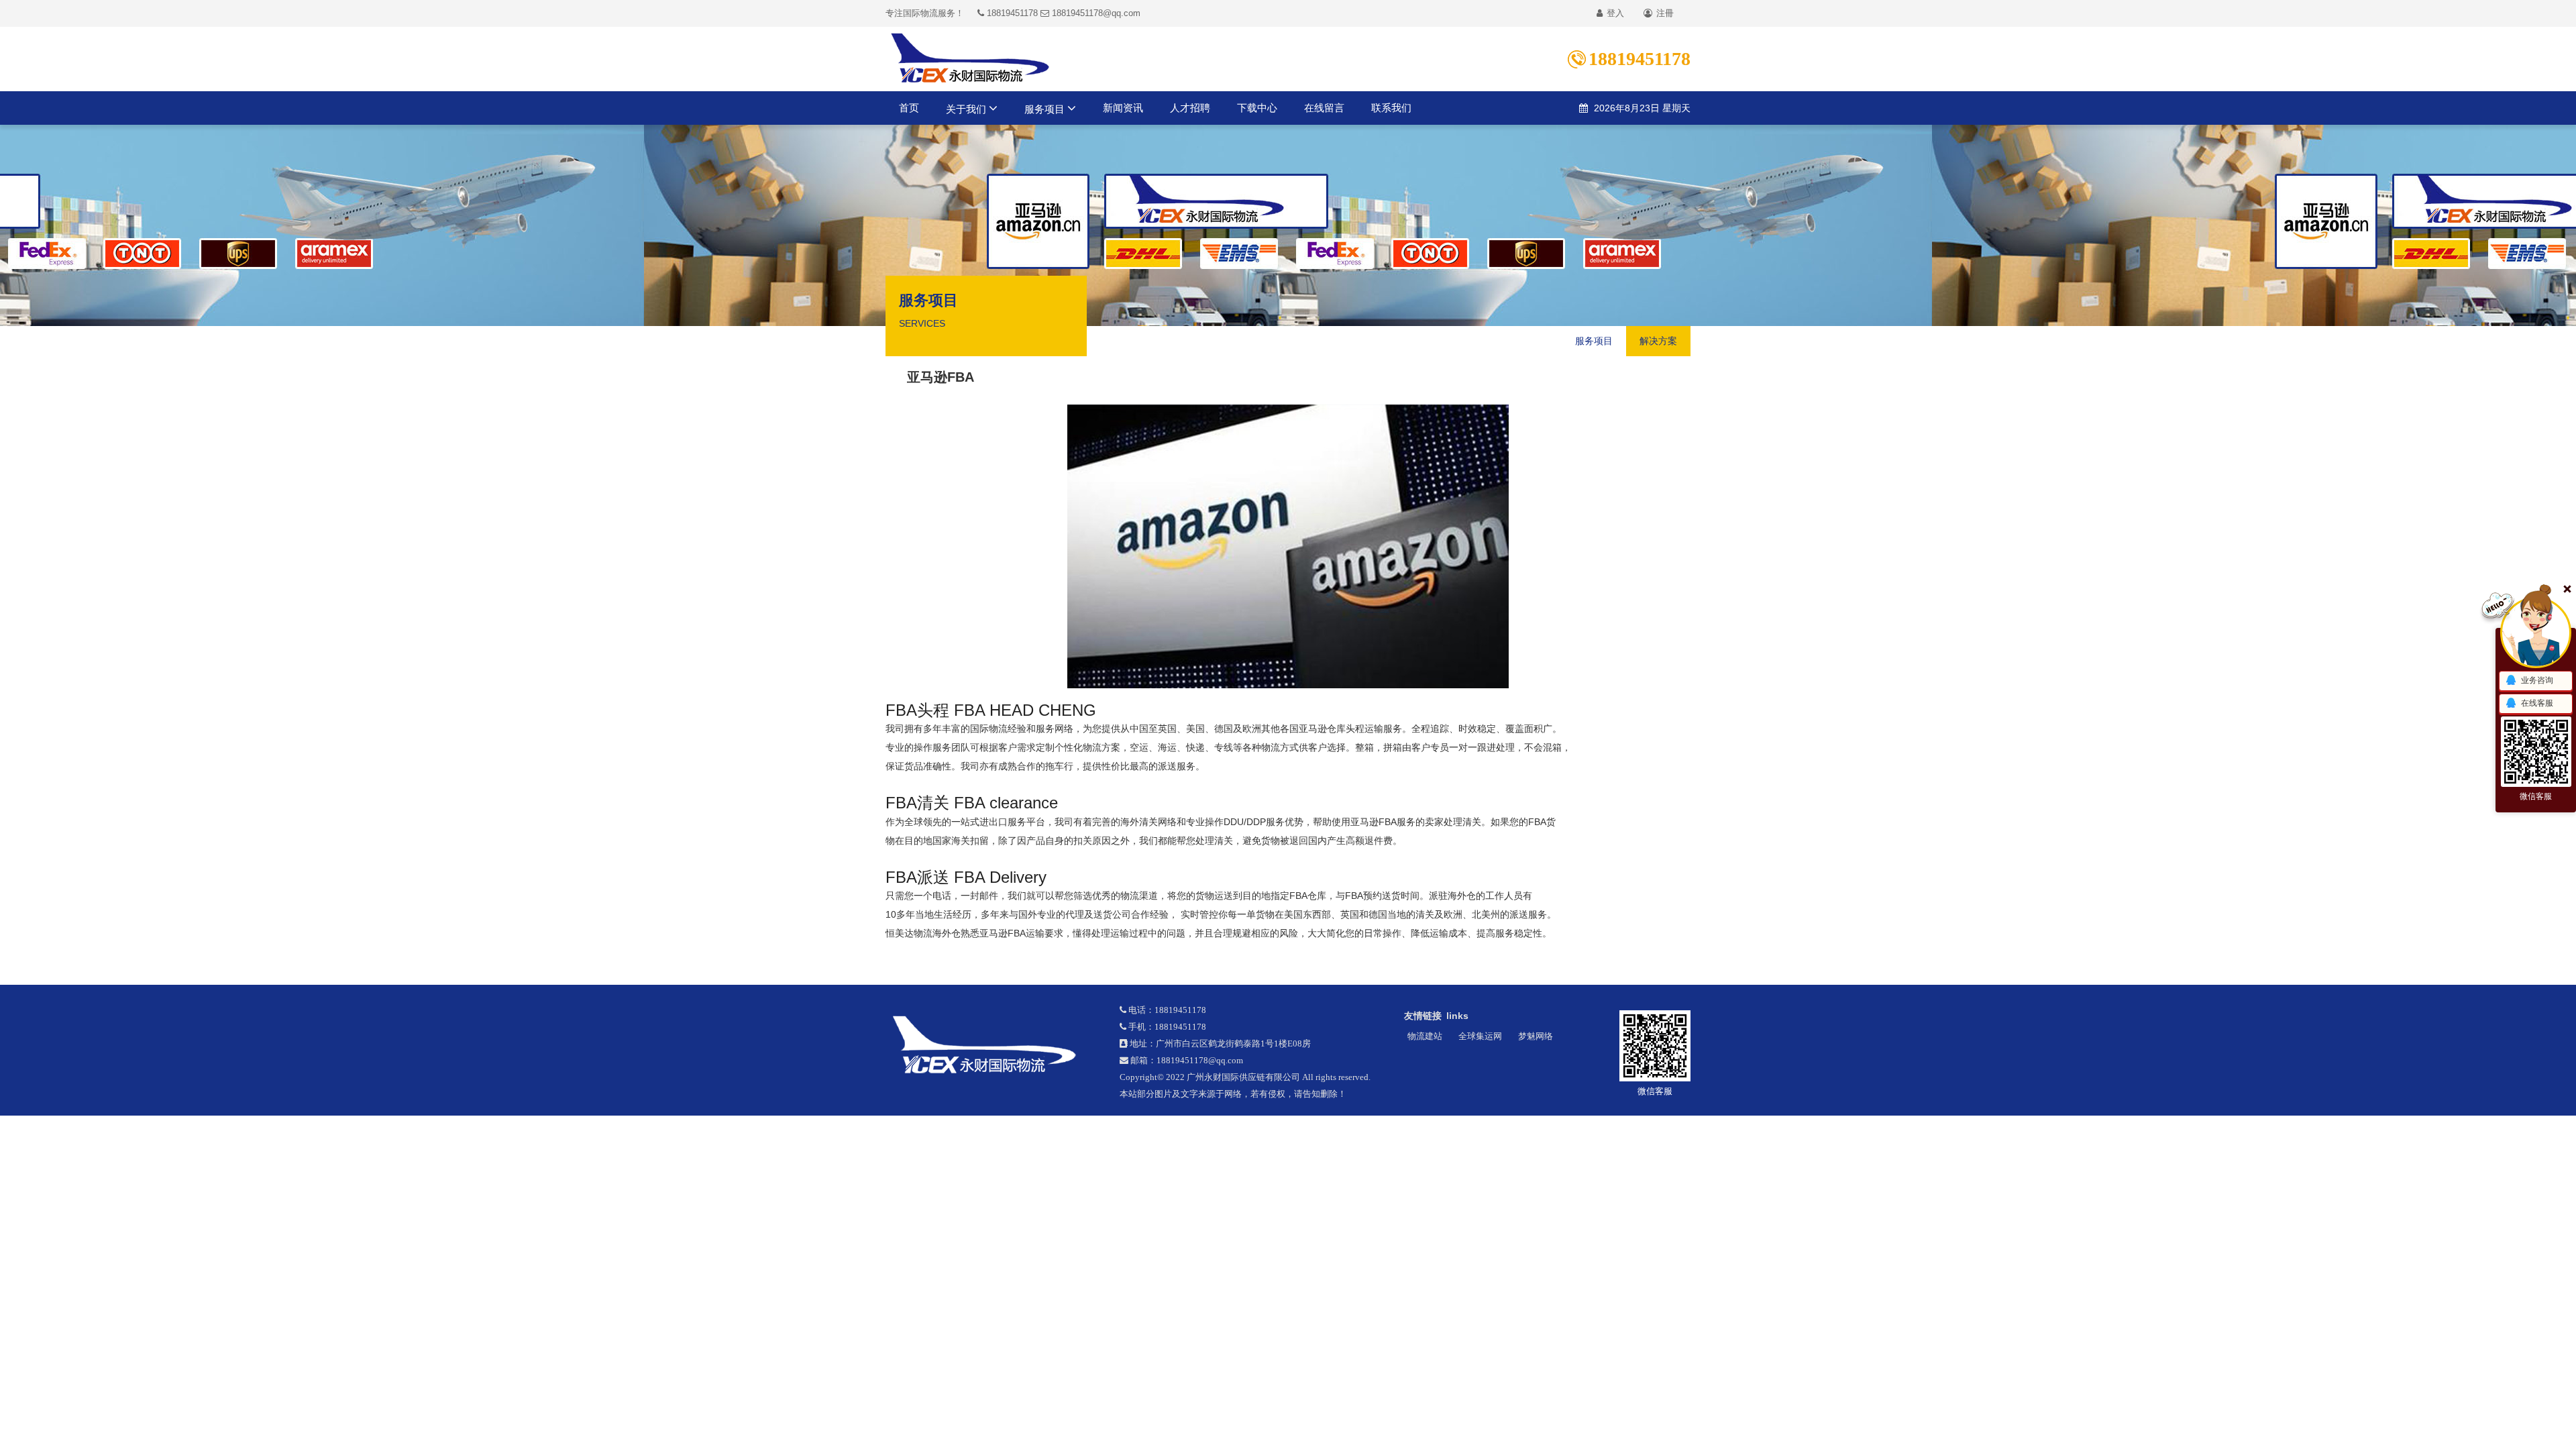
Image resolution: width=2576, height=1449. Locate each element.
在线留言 (1324, 108)
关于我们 (967, 109)
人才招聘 (1190, 108)
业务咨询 (2537, 680)
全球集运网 (1480, 1036)
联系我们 (1391, 108)
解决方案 (1658, 341)
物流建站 (1425, 1036)
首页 (909, 108)
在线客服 (2537, 703)
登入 (1614, 13)
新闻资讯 (1123, 108)
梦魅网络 (1536, 1036)
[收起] (2536, 633)
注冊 (1664, 13)
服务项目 (1046, 109)
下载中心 (1257, 108)
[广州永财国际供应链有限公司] (992, 1045)
